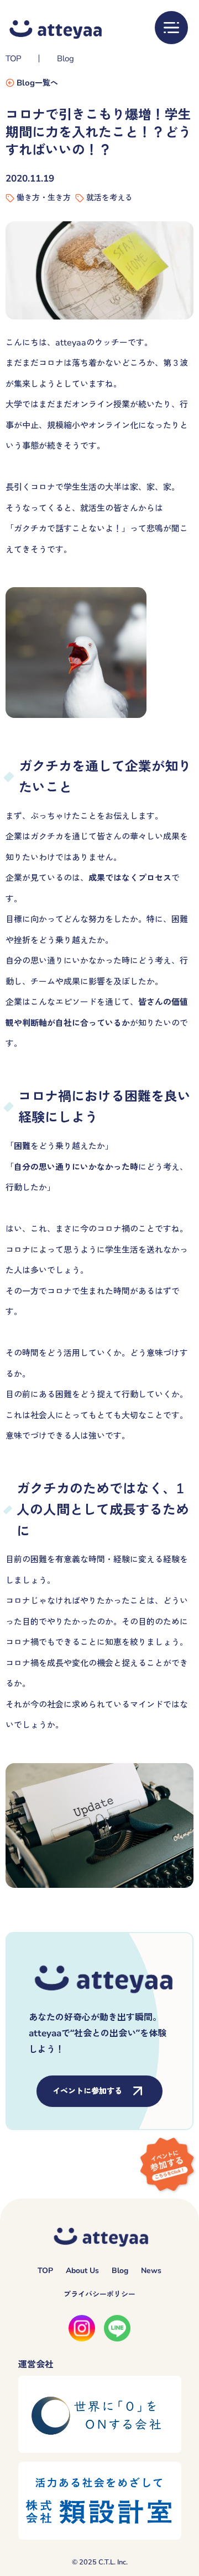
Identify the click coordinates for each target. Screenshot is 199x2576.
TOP (13, 58)
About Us (82, 2271)
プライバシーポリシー (99, 2294)
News (151, 2271)
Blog (66, 58)
